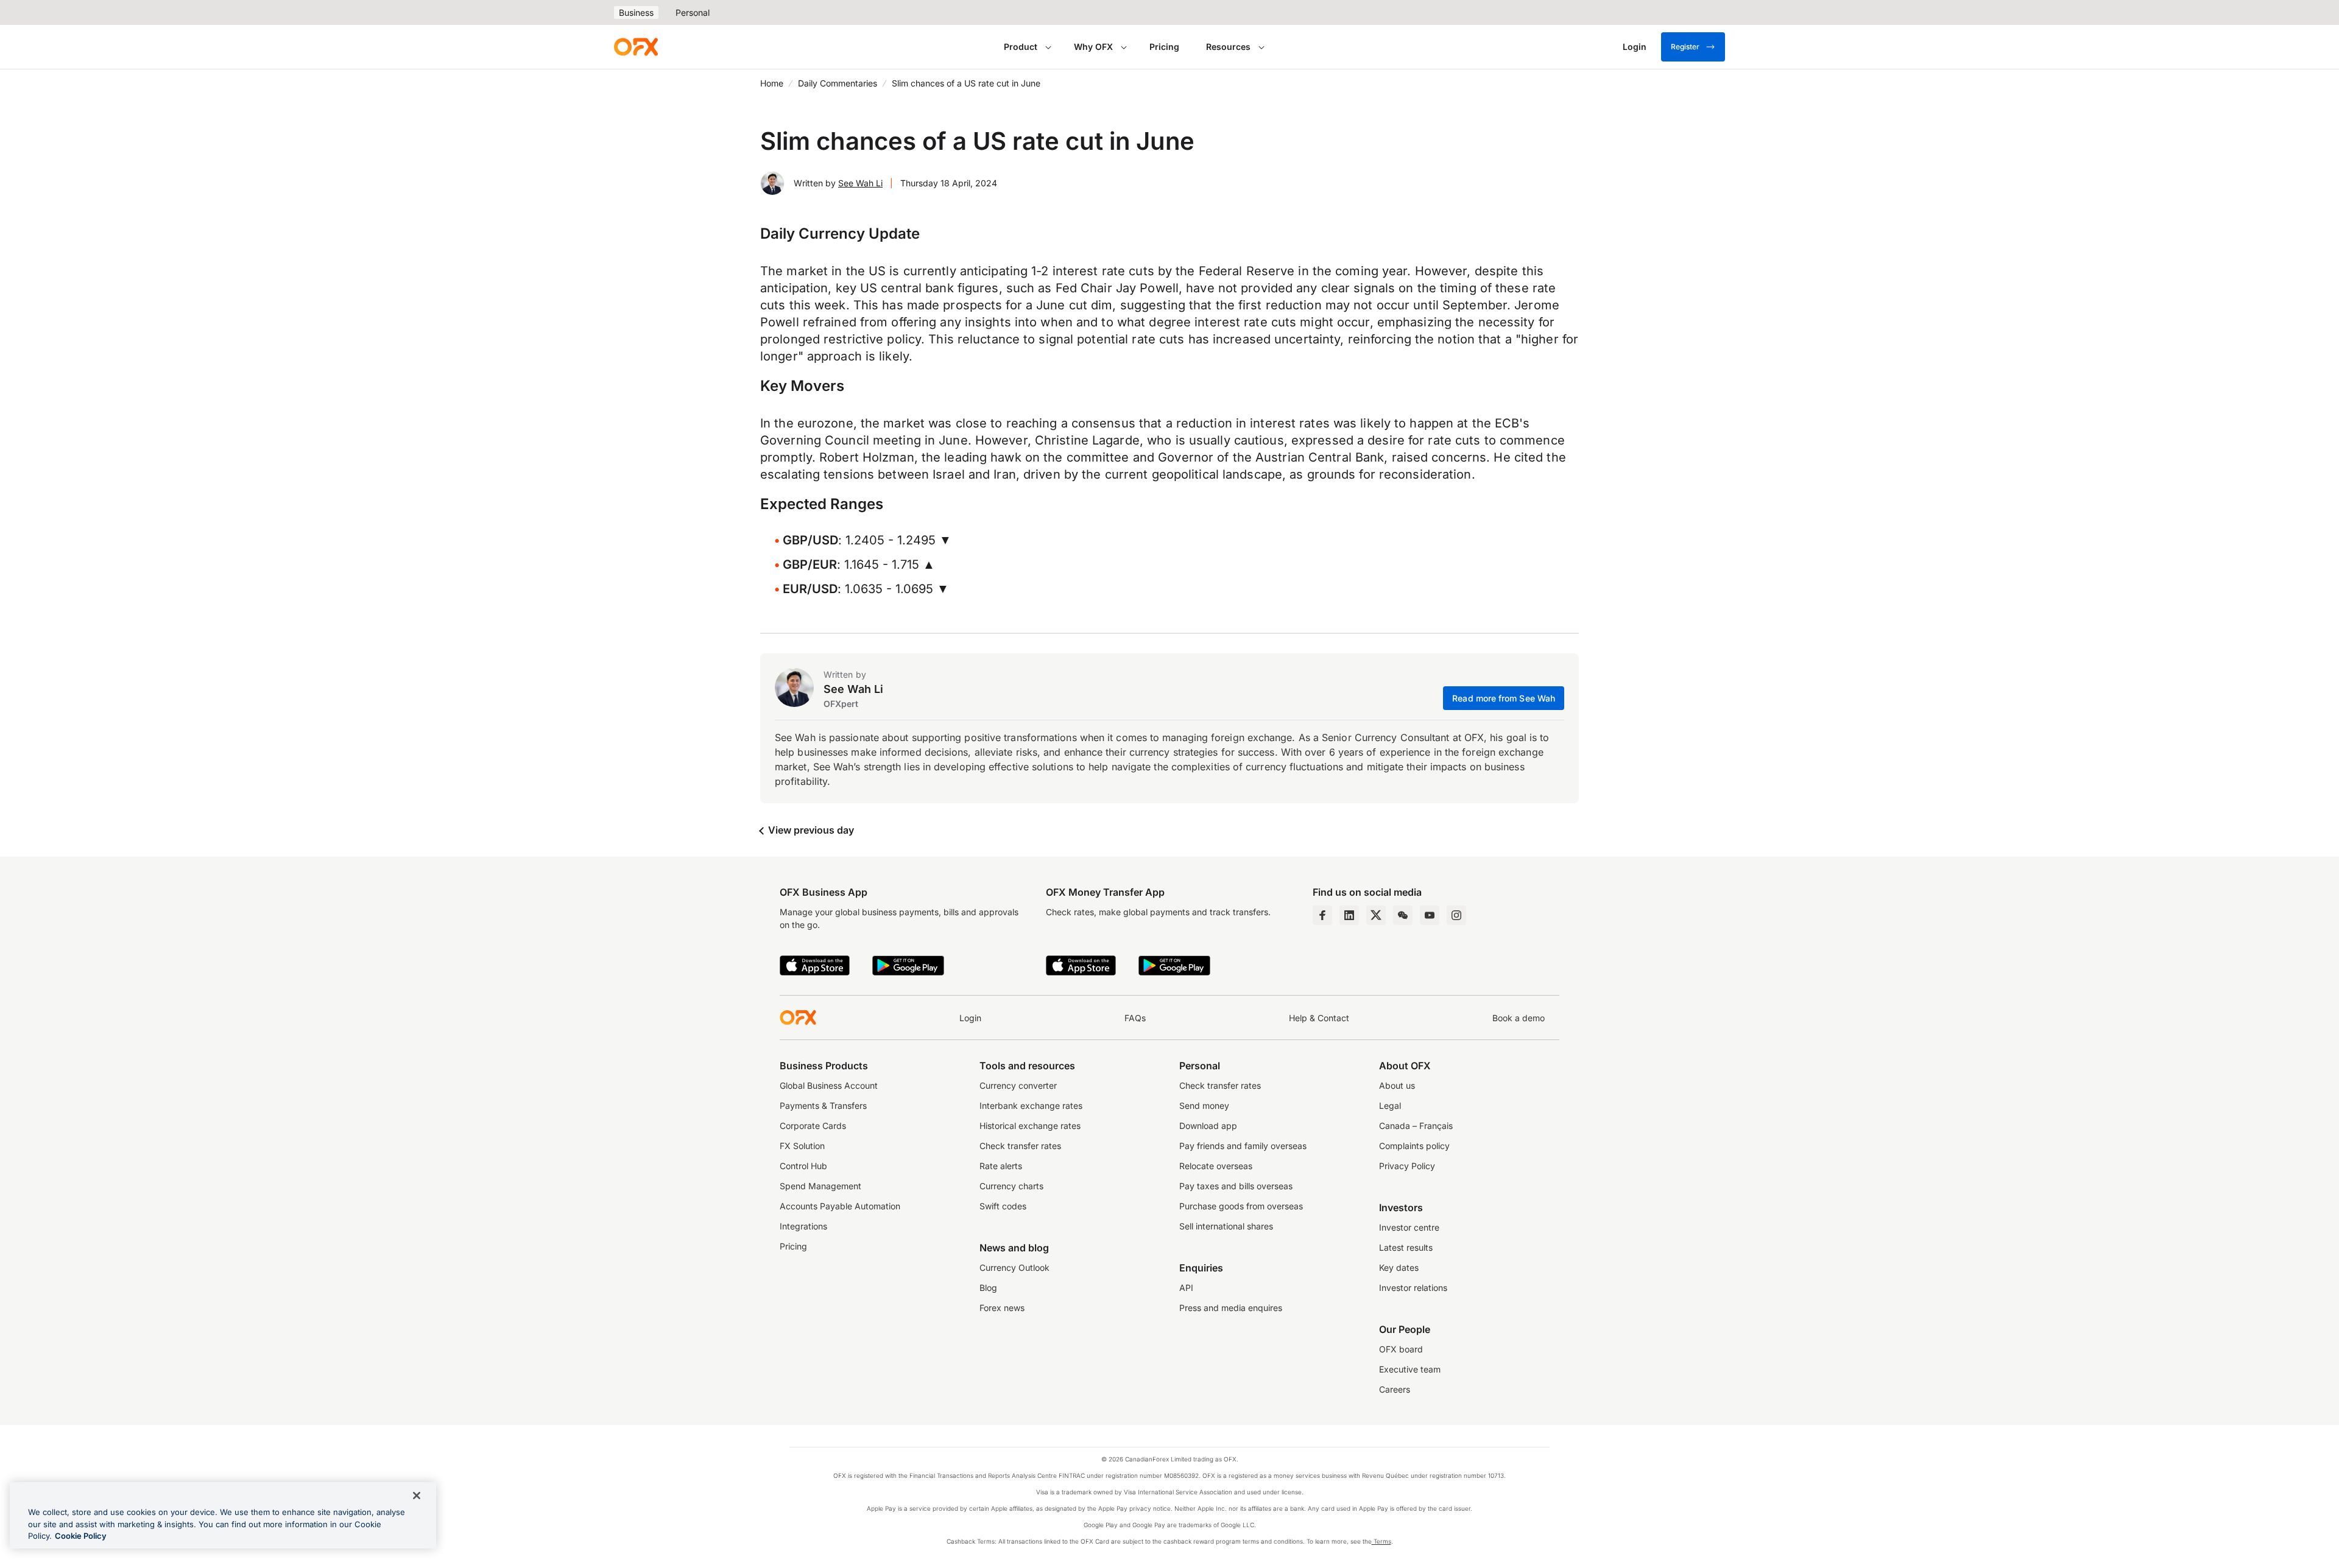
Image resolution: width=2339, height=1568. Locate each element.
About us (1397, 1085)
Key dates (1399, 1267)
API (1186, 1288)
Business (636, 12)
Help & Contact (1319, 1018)
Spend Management (820, 1186)
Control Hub (803, 1166)
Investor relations (1413, 1288)
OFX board (1401, 1349)
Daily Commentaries (838, 83)
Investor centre (1409, 1227)
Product (1021, 47)
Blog (988, 1288)
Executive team (1410, 1369)
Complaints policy (1414, 1146)
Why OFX (1093, 47)
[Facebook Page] (1322, 915)
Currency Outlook (1014, 1267)
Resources (1228, 47)
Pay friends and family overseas (1243, 1146)
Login (970, 1018)
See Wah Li (860, 183)
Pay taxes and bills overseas (1236, 1186)
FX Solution (802, 1146)
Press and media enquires (1231, 1308)
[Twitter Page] (1376, 915)
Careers (1395, 1389)
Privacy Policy (1407, 1166)
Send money (1204, 1106)
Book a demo (1519, 1018)
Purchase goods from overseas (1241, 1206)
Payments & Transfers (823, 1106)
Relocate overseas (1216, 1166)
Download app (1208, 1126)
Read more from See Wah (1504, 698)
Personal (693, 12)
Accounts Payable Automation (840, 1206)
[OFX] (636, 47)
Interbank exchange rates (1031, 1106)
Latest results (1406, 1247)
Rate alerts (1001, 1166)
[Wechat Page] (1403, 915)
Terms (1381, 1541)
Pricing (1164, 47)
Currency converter (1018, 1085)
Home (772, 83)
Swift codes (1003, 1206)
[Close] (417, 1496)
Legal (1390, 1106)
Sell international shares (1226, 1226)
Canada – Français (1416, 1126)
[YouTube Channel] (1430, 915)
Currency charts (1011, 1186)
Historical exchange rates (1030, 1126)
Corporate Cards (813, 1126)
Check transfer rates (1020, 1146)
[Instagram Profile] (1456, 915)
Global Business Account (829, 1085)
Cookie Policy (81, 1536)
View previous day (810, 830)
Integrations (803, 1226)
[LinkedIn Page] (1349, 915)
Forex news (1002, 1308)
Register (1685, 47)
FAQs (1135, 1018)
